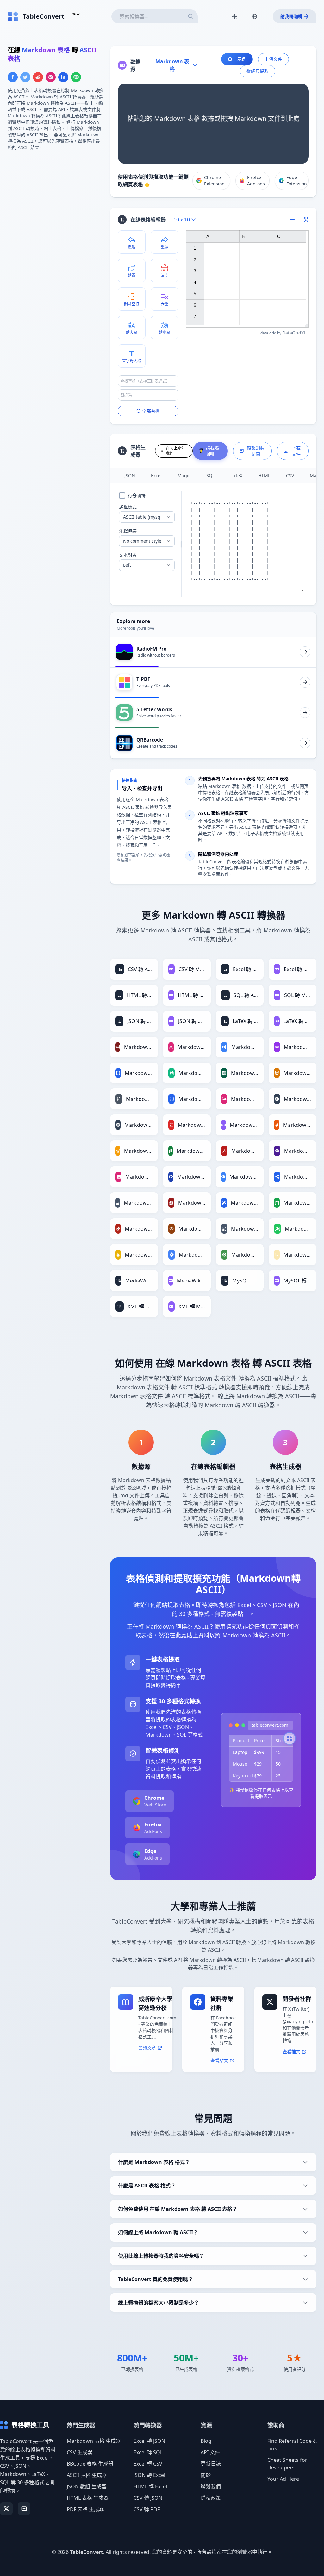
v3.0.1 (77, 13)
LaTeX (236, 475)
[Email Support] (24, 2509)
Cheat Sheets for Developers (287, 2464)
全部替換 (151, 411)
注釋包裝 (128, 531)
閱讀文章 (147, 2048)
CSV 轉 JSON (148, 2498)
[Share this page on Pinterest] (51, 77)
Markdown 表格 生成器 (94, 2441)
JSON (130, 475)
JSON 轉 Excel (149, 2475)
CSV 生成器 (80, 2452)
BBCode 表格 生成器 (90, 2464)
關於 (206, 2475)
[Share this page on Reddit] (38, 77)
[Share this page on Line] (76, 77)
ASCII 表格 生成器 (87, 2475)
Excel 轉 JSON (149, 2441)
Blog (206, 2441)
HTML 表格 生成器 (88, 2498)
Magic (184, 475)
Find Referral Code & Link (292, 2445)
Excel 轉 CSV (148, 2464)
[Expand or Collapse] (294, 220)
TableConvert (87, 2552)
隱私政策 (211, 2498)
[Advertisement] (55, 200)
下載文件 (296, 451)
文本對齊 (128, 555)
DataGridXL (294, 333)
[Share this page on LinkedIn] (63, 77)
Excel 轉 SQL (148, 2452)
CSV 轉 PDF (147, 2509)
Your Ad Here (283, 2479)
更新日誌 (211, 2464)
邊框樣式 (128, 507)
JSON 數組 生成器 (87, 2486)
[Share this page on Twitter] (25, 77)
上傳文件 (273, 59)
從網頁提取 (258, 71)
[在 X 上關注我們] (6, 2509)
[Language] (257, 16)
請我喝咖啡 (291, 16)
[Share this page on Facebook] (13, 77)
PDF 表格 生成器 (85, 2509)
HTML (264, 475)
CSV (290, 475)
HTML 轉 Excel (150, 2486)
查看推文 (291, 2052)
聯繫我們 (211, 2486)
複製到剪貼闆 (256, 451)
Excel (156, 475)
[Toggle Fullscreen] (306, 220)
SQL (210, 475)
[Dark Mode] (234, 16)
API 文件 (210, 2452)
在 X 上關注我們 (175, 451)
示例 (242, 59)
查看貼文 (219, 2060)
